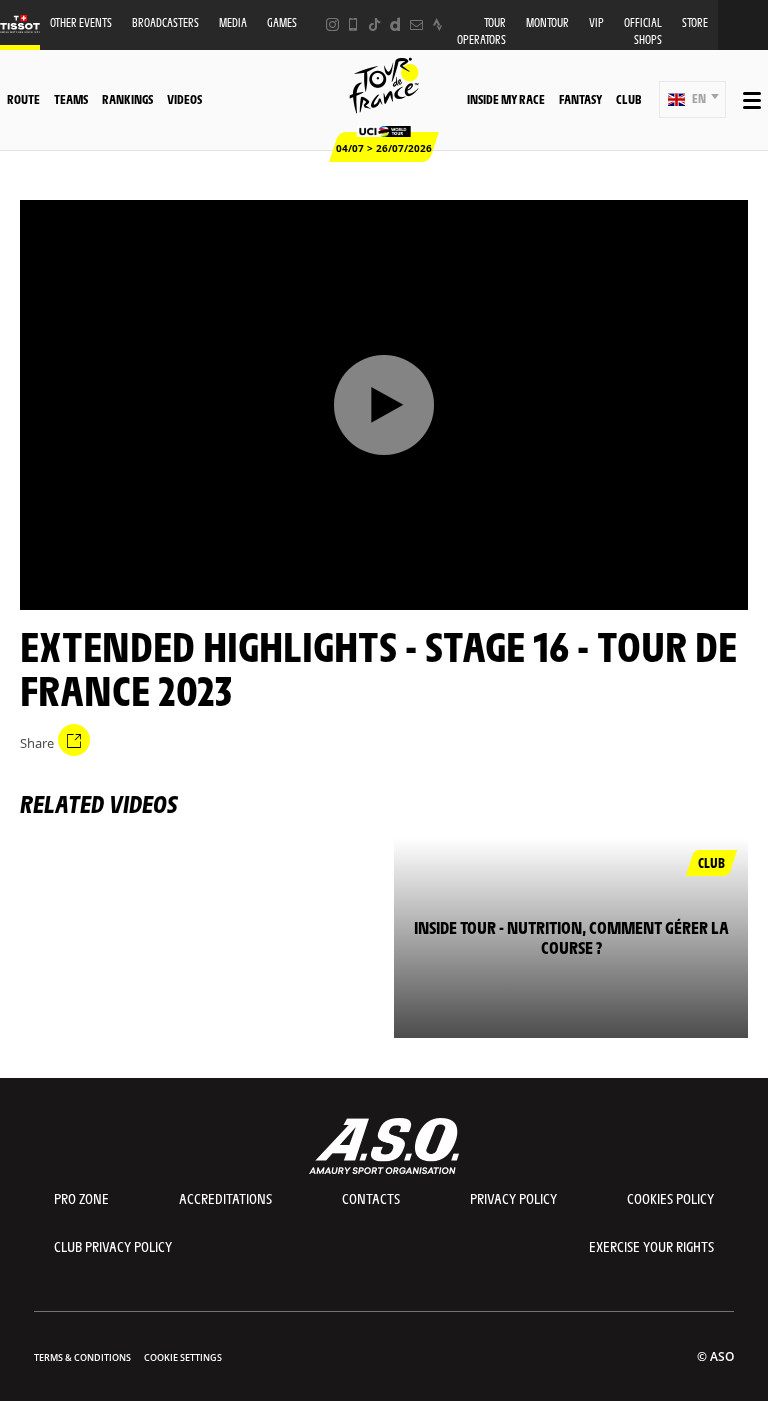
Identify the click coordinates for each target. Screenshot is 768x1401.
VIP (596, 22)
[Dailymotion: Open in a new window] (395, 24)
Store (695, 22)
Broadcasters (165, 22)
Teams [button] (71, 99)
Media (233, 22)
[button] (692, 99)
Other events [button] (81, 22)
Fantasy (580, 99)
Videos (184, 99)
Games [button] (282, 22)
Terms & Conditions (82, 1357)
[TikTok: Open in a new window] (374, 24)
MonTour (547, 22)
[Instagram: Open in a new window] (332, 24)
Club (628, 99)
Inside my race (506, 99)
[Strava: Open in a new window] (437, 24)
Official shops (643, 31)
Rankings (127, 99)
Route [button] (23, 99)
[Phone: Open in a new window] (353, 24)
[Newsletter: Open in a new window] (416, 24)
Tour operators (481, 31)
